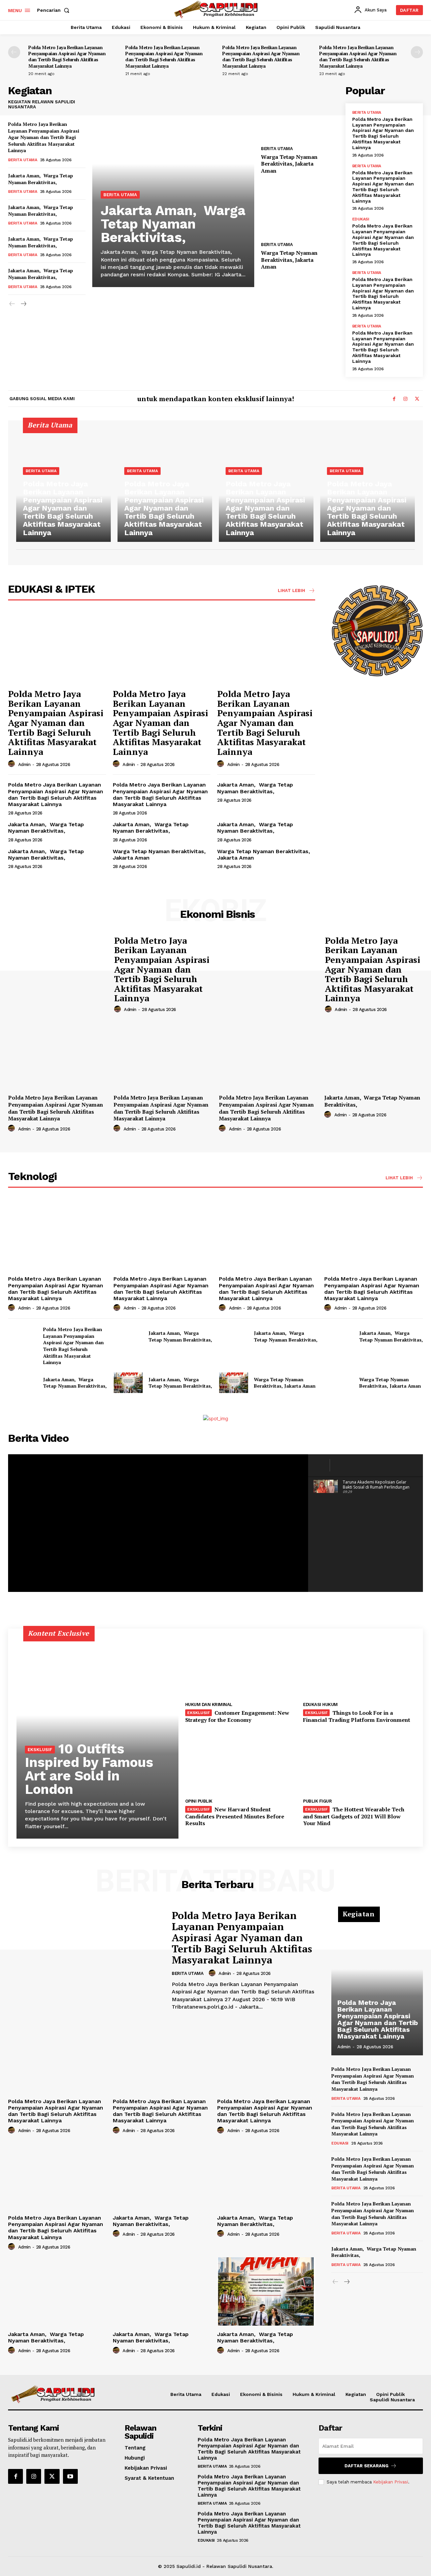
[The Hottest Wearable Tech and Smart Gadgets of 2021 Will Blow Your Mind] (359, 1763)
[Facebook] (394, 399)
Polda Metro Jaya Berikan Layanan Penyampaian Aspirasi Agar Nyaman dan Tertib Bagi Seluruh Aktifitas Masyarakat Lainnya (67, 57)
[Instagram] (405, 399)
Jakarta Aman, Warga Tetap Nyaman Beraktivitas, (41, 179)
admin (24, 764)
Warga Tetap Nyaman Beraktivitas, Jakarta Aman (289, 164)
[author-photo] (12, 764)
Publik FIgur (317, 1801)
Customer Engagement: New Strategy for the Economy (237, 1716)
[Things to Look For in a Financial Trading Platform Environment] (359, 1667)
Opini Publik (199, 1801)
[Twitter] (417, 399)
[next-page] (417, 52)
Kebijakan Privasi (391, 2482)
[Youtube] (70, 2476)
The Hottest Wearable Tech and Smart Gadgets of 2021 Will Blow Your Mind (354, 1816)
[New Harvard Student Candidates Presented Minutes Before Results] (241, 1763)
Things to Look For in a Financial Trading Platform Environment (357, 1716)
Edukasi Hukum (320, 1704)
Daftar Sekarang (367, 2466)
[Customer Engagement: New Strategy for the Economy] (241, 1667)
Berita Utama (23, 160)
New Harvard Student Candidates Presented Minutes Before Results (235, 1816)
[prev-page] (14, 52)
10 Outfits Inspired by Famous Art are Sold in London (89, 1769)
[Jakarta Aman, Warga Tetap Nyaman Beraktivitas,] (173, 186)
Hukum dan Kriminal (209, 1704)
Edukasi (361, 219)
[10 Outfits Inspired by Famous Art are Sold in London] (97, 1738)
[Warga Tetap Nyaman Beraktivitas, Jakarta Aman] (300, 113)
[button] (55, 10)
